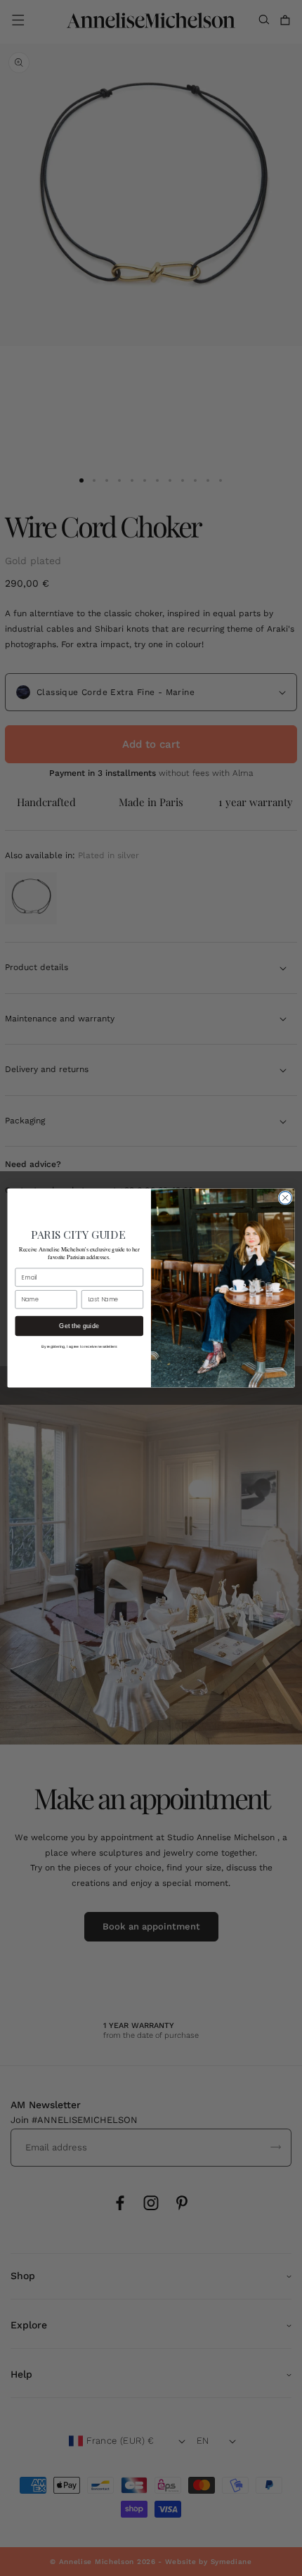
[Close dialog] (285, 1198)
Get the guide (79, 1326)
